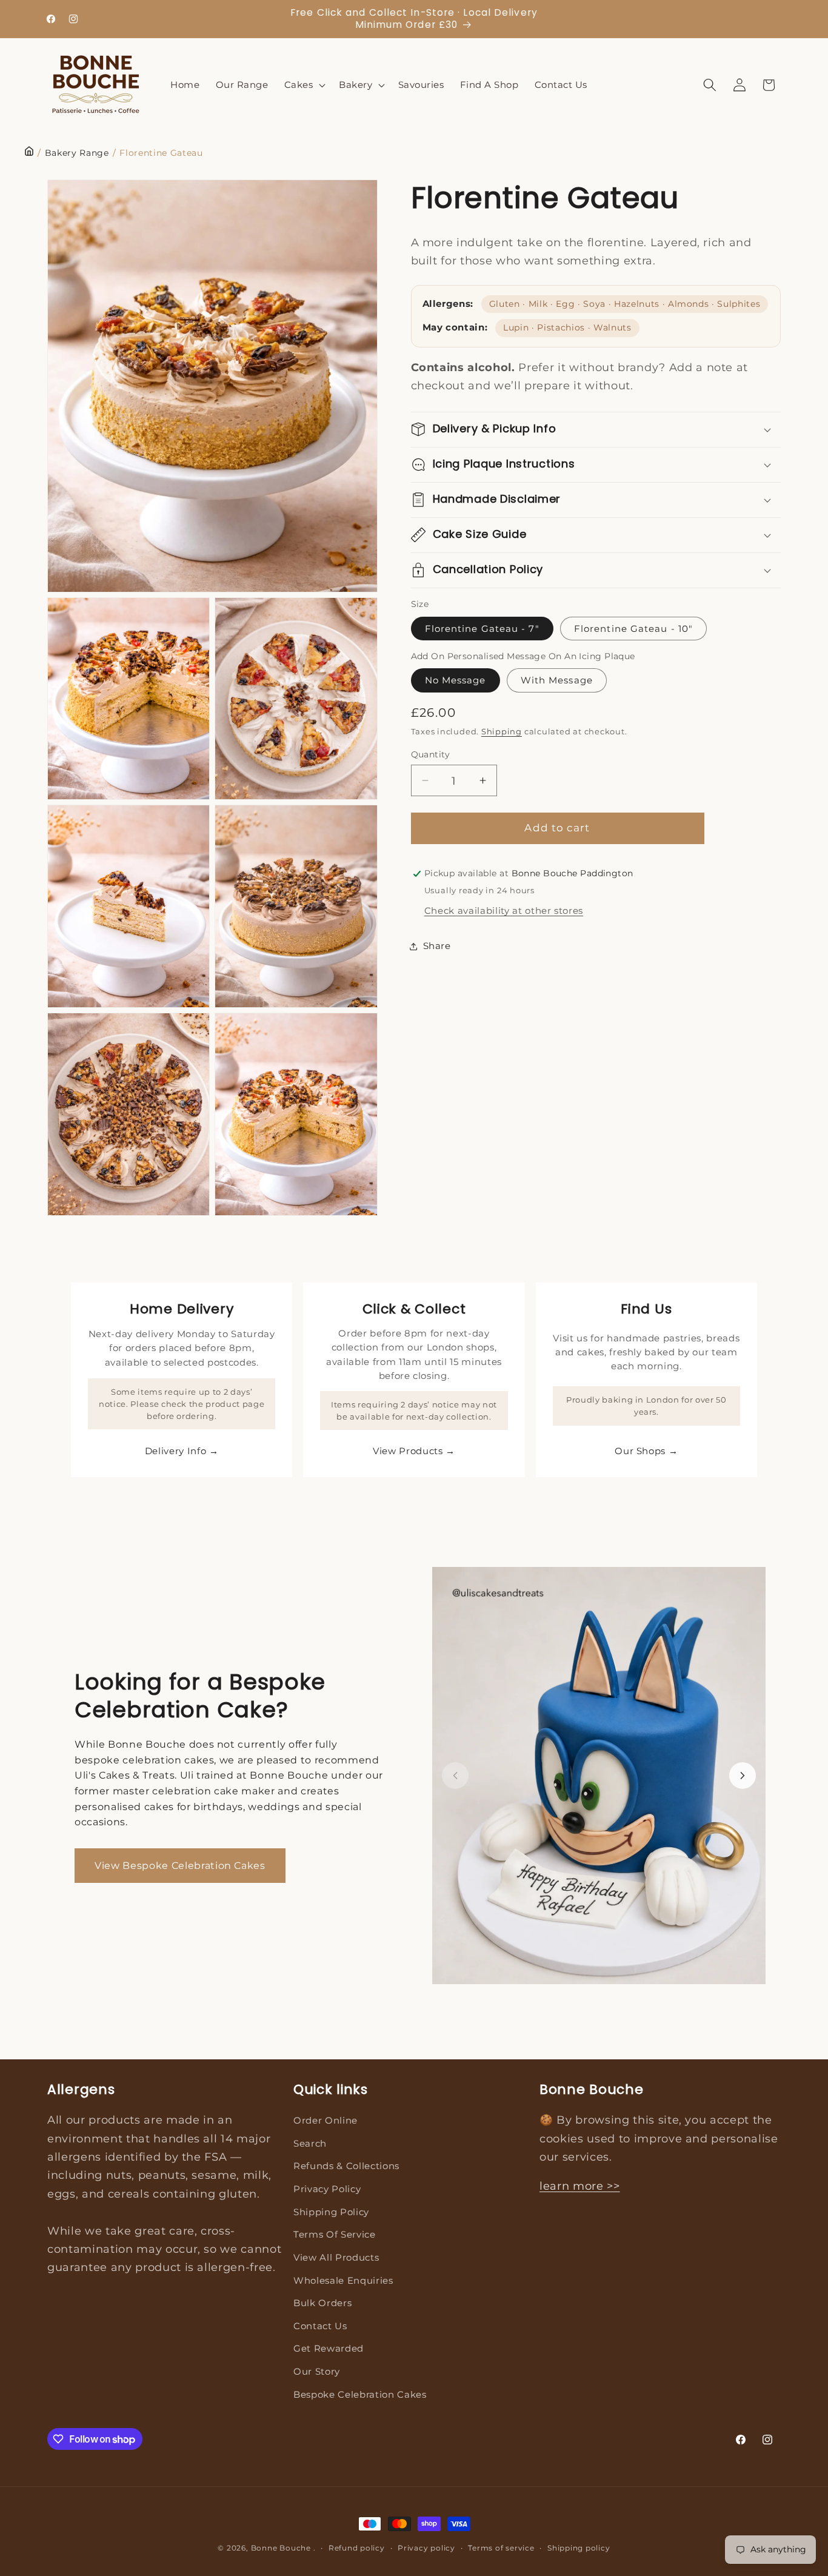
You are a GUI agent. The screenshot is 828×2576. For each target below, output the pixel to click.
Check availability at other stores (504, 911)
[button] (304, 85)
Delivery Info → (182, 1451)
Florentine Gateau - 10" (633, 629)
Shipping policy (579, 2548)
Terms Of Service (335, 2234)
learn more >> (580, 2186)
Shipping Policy (331, 2212)
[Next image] (743, 1776)
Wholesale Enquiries (343, 2280)
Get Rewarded (329, 2348)
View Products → (414, 1451)
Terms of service (501, 2548)
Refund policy (357, 2548)
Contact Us (320, 2326)
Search (310, 2143)
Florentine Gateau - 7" (482, 629)
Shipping (502, 731)
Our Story (317, 2371)
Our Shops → (646, 1451)
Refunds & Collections (346, 2166)
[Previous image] (455, 1776)
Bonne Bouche (281, 2548)
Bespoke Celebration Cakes (360, 2394)
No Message (456, 680)
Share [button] (437, 946)
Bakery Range (77, 153)
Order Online (326, 2120)
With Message (557, 680)
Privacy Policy (327, 2189)
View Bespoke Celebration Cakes (180, 1866)
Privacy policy (426, 2548)
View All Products (336, 2257)
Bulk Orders (322, 2303)
